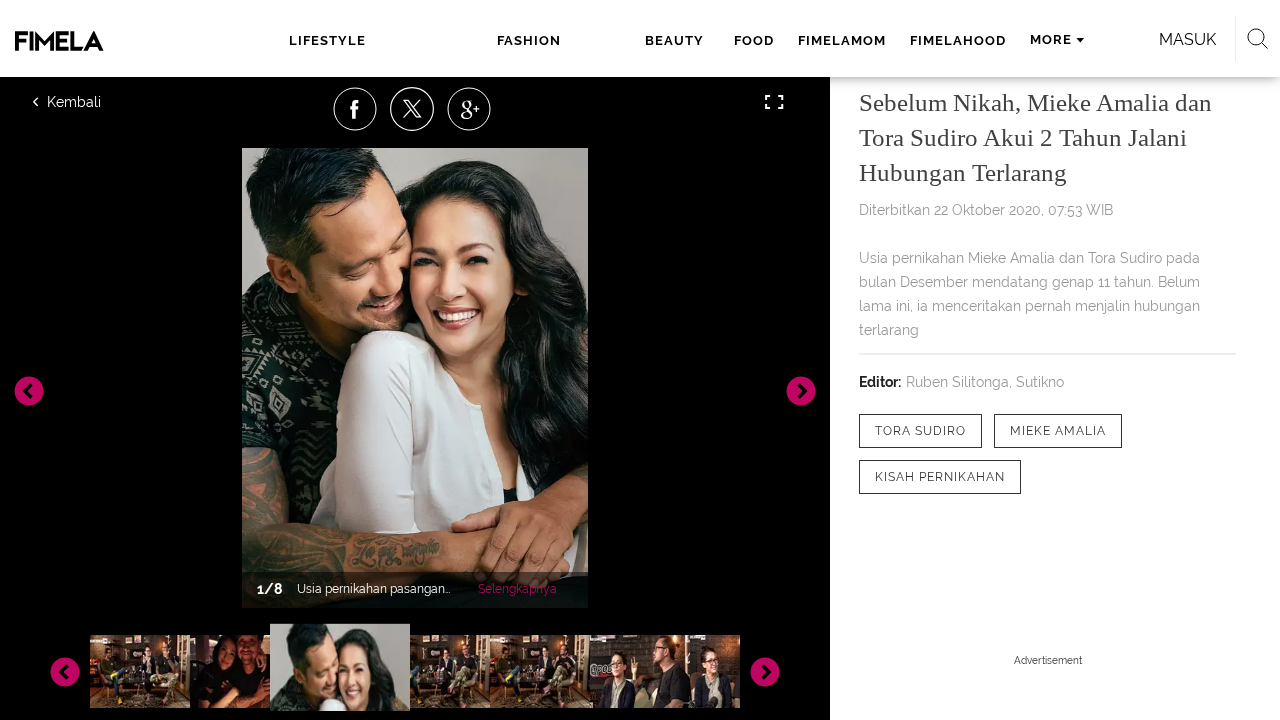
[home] (98, 41)
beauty (674, 40)
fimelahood (958, 40)
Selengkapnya (517, 589)
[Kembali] (105, 102)
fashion (529, 40)
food (754, 40)
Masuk (1187, 39)
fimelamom (842, 40)
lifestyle (327, 40)
